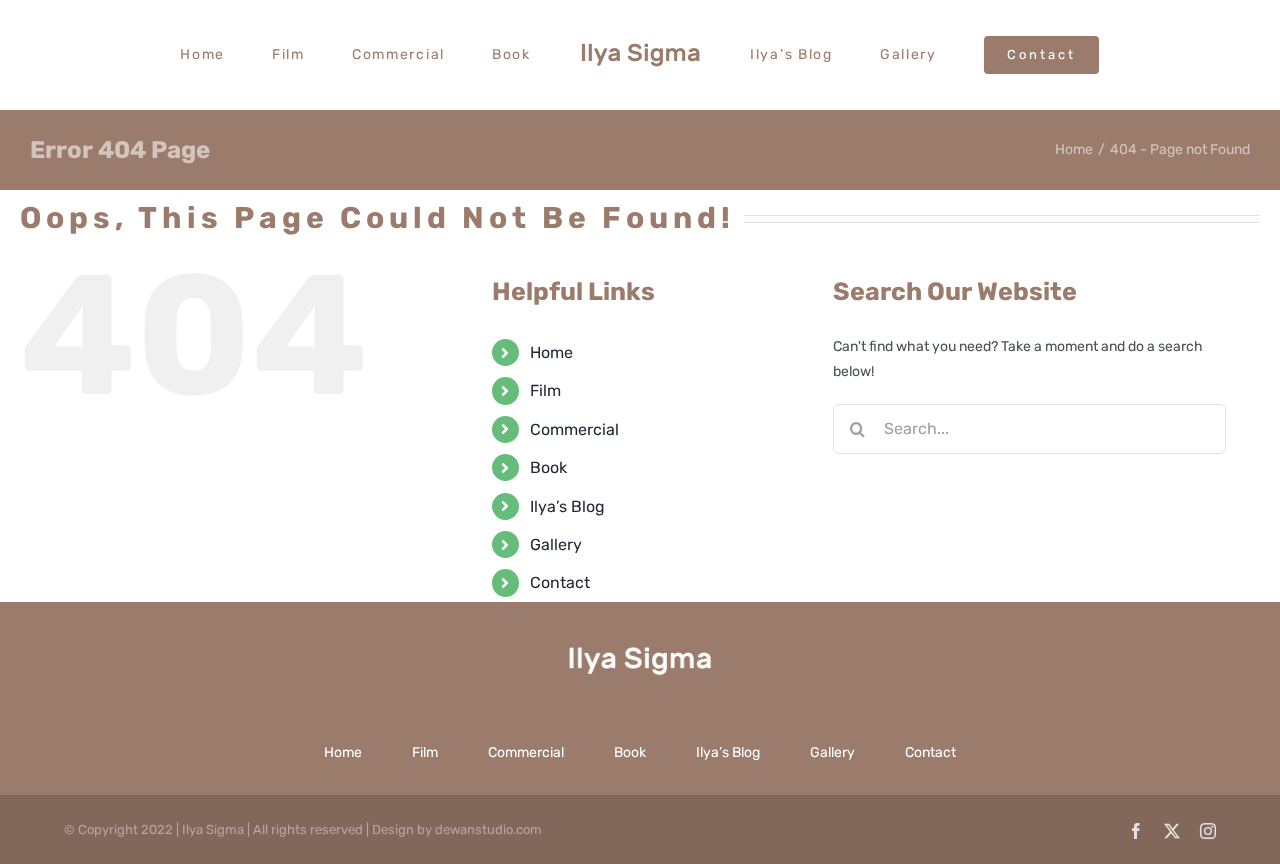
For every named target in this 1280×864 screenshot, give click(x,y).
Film (545, 390)
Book (548, 467)
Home (551, 352)
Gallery (556, 544)
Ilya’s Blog (567, 506)
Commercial (574, 429)
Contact (560, 582)
